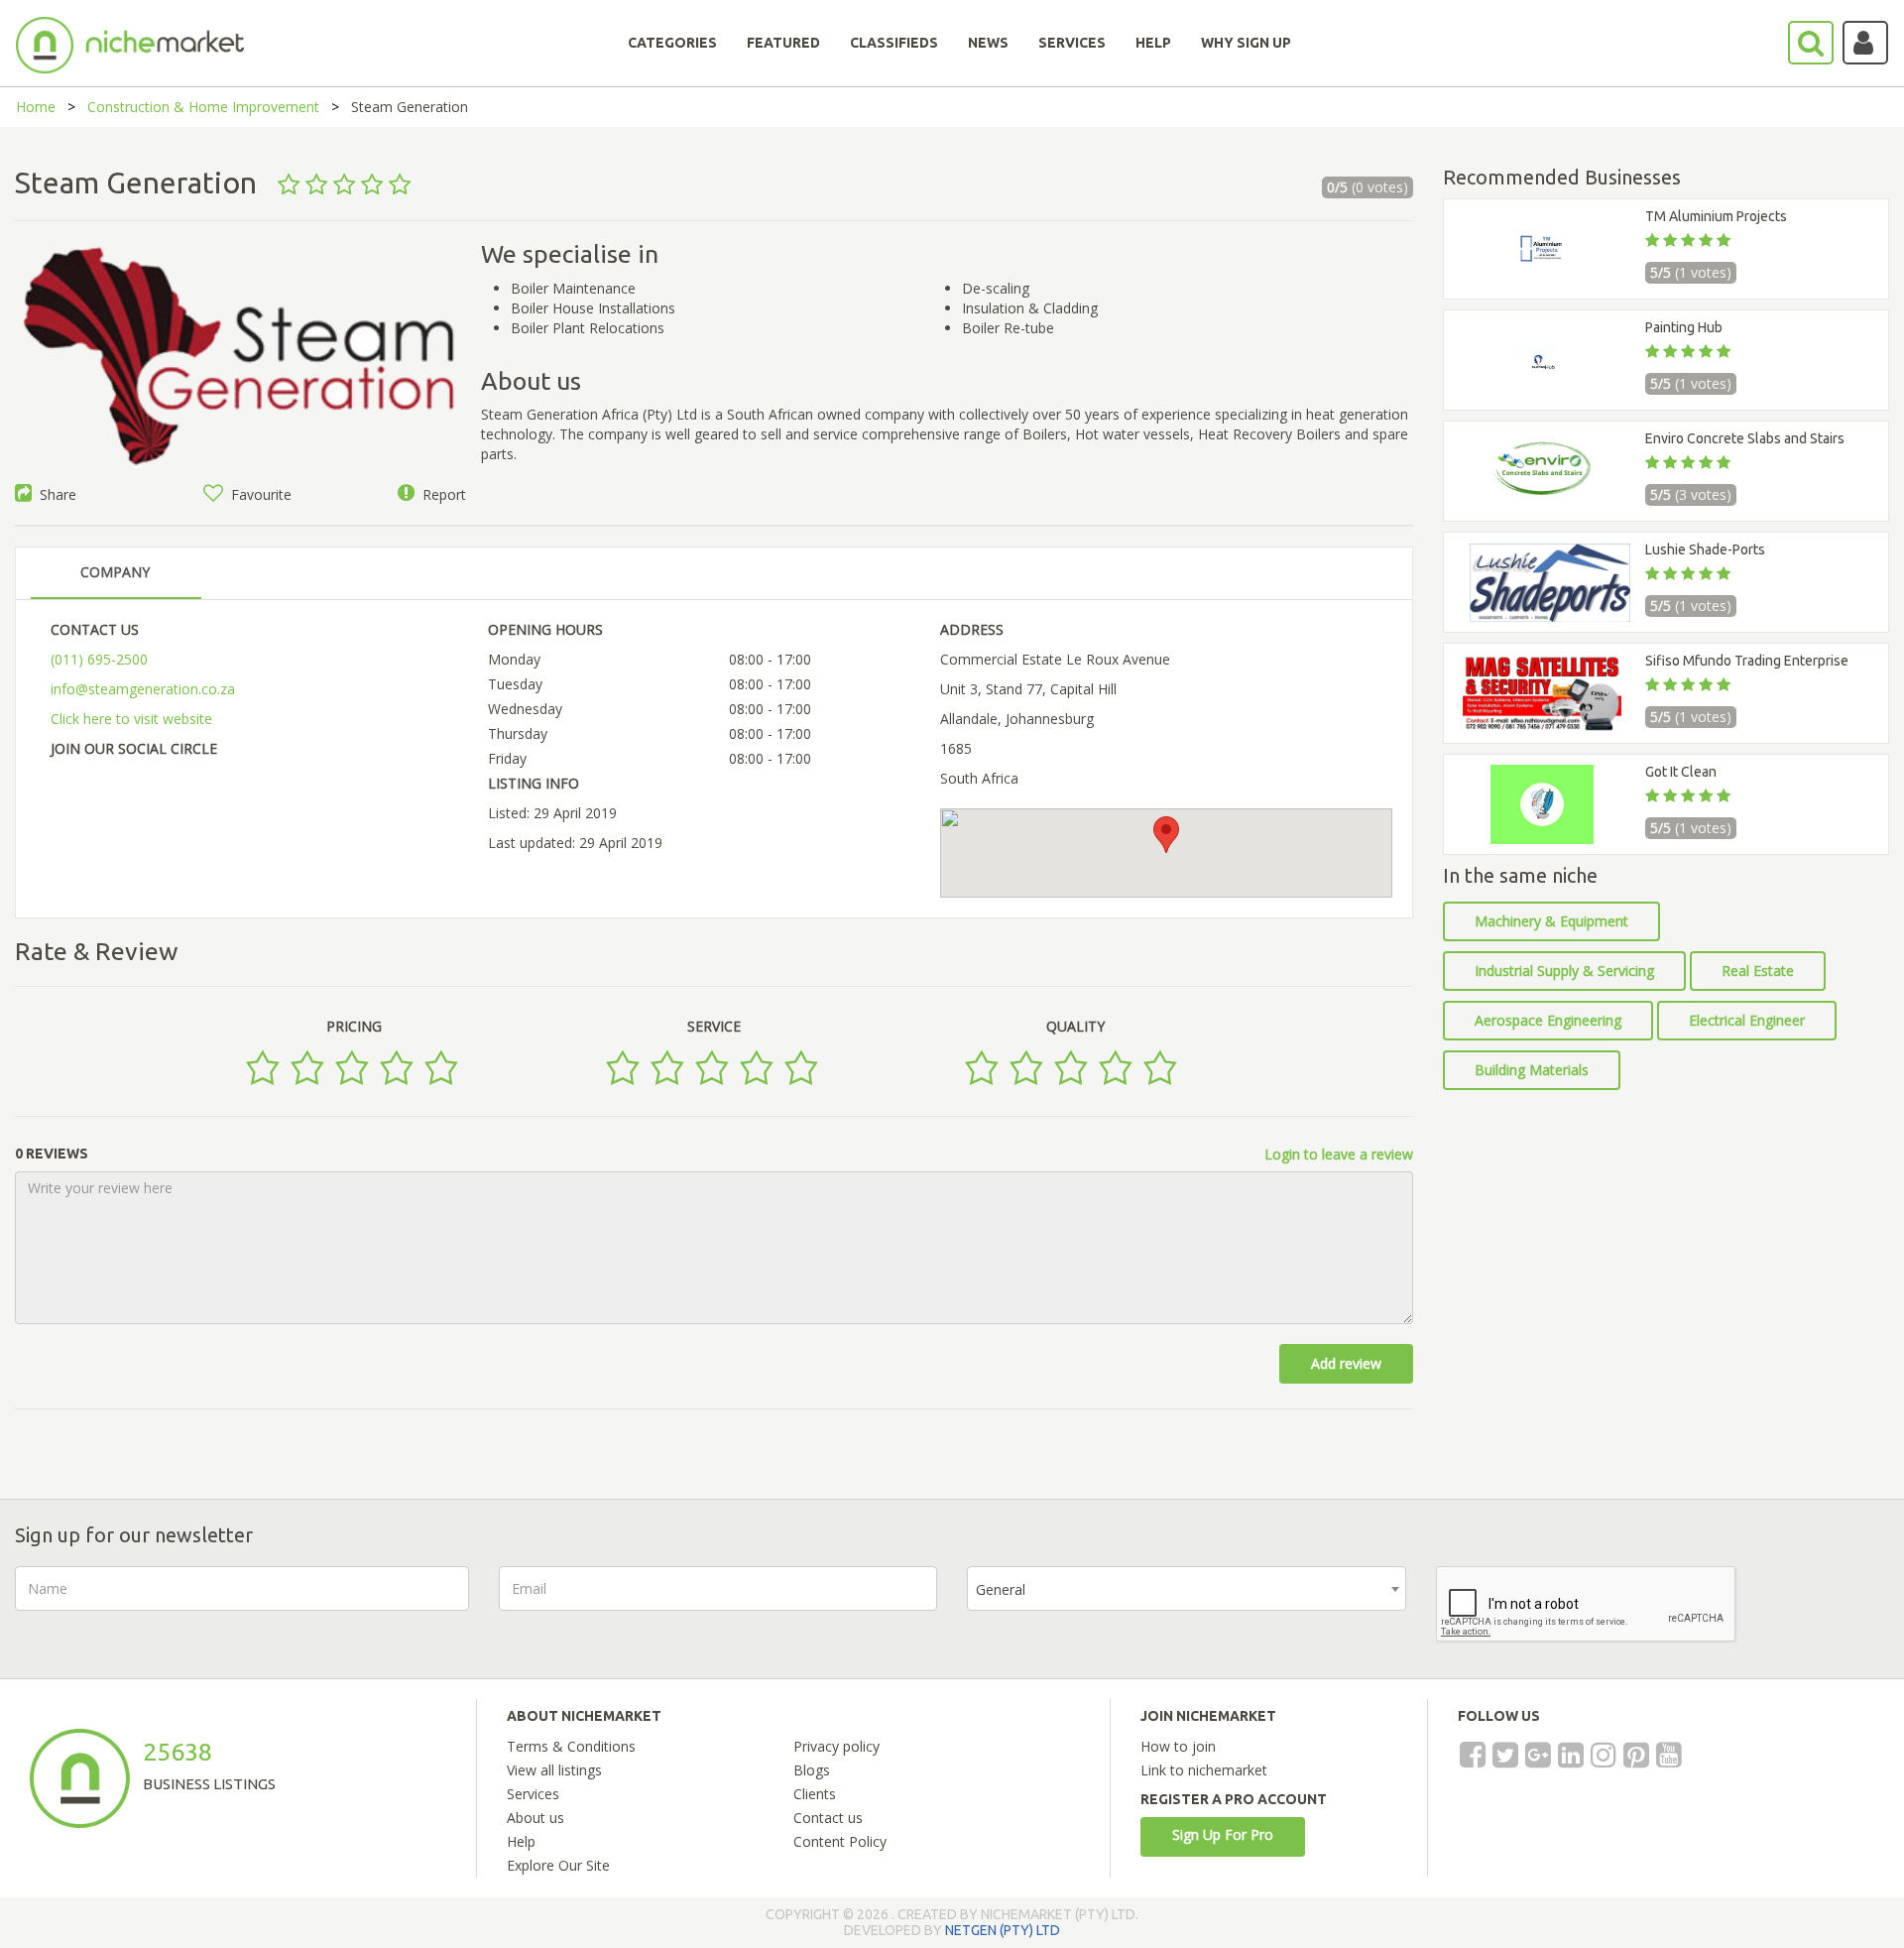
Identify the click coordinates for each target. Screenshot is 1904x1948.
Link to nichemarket (1204, 1770)
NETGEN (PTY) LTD (1003, 1930)
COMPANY (115, 572)
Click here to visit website (131, 719)
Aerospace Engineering (1548, 1020)
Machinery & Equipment (1551, 921)
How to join (1178, 1746)
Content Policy (840, 1841)
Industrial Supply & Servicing (1564, 971)
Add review (1346, 1363)
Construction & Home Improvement (203, 107)
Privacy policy (836, 1746)
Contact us (828, 1818)
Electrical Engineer (1747, 1020)
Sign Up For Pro (1223, 1834)
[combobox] (1187, 1588)
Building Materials (1532, 1070)
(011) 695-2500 (99, 659)
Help (521, 1841)
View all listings (554, 1770)
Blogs (812, 1770)
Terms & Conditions (571, 1746)
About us (535, 1818)
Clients (815, 1794)
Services (533, 1794)
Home (36, 107)
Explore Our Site (558, 1865)
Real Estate (1758, 971)
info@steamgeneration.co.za (143, 689)
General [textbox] (1001, 1589)
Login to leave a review (1339, 1154)
